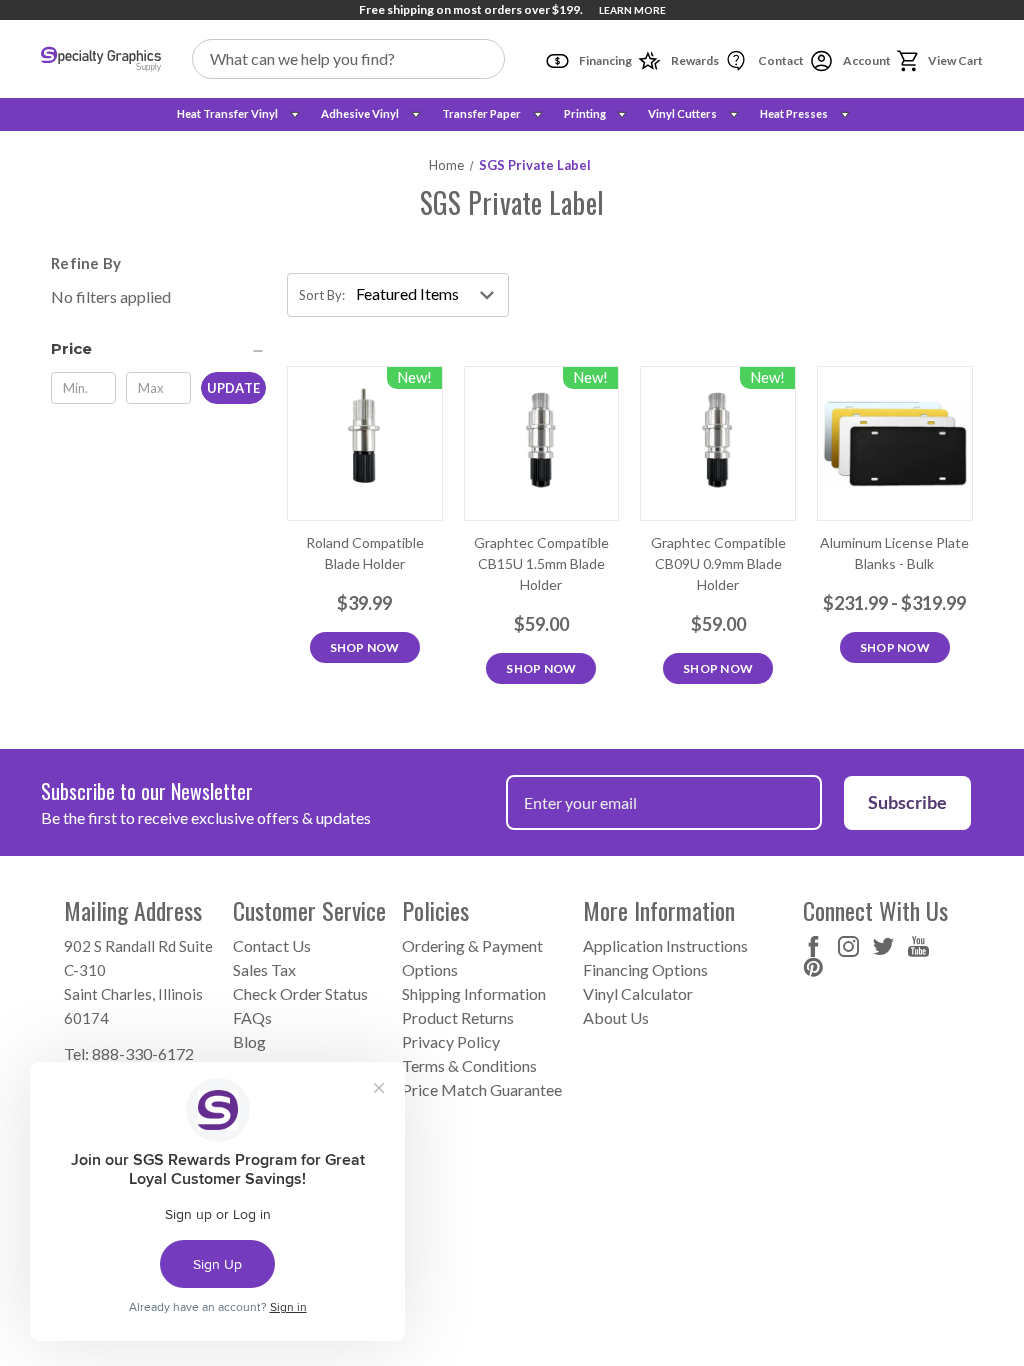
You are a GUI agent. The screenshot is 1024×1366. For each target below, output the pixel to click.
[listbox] (430, 295)
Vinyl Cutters (682, 113)
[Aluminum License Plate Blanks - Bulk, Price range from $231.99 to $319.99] (895, 444)
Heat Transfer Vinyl (227, 113)
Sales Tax (264, 969)
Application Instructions (665, 945)
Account (866, 60)
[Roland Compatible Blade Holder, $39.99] (365, 444)
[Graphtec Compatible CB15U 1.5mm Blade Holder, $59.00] (542, 444)
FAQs (252, 1017)
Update (233, 388)
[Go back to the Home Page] (101, 59)
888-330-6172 (143, 1053)
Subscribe (907, 802)
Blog (249, 1041)
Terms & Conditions (469, 1065)
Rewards (694, 60)
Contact (780, 60)
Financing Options (645, 969)
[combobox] (349, 59)
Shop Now (365, 647)
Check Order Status (300, 993)
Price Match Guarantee (482, 1089)
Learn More (632, 10)
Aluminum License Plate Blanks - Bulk (894, 553)
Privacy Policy (451, 1041)
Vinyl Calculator (638, 993)
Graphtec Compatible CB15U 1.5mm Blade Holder (541, 563)
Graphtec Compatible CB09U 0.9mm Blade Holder (718, 563)
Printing (585, 113)
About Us (616, 1017)
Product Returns (458, 1017)
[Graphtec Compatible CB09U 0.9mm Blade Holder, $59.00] (718, 444)
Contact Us (272, 945)
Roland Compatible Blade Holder (365, 553)
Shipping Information (474, 993)
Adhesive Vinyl (360, 113)
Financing (604, 60)
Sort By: (322, 295)
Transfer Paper (481, 113)
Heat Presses (794, 113)
